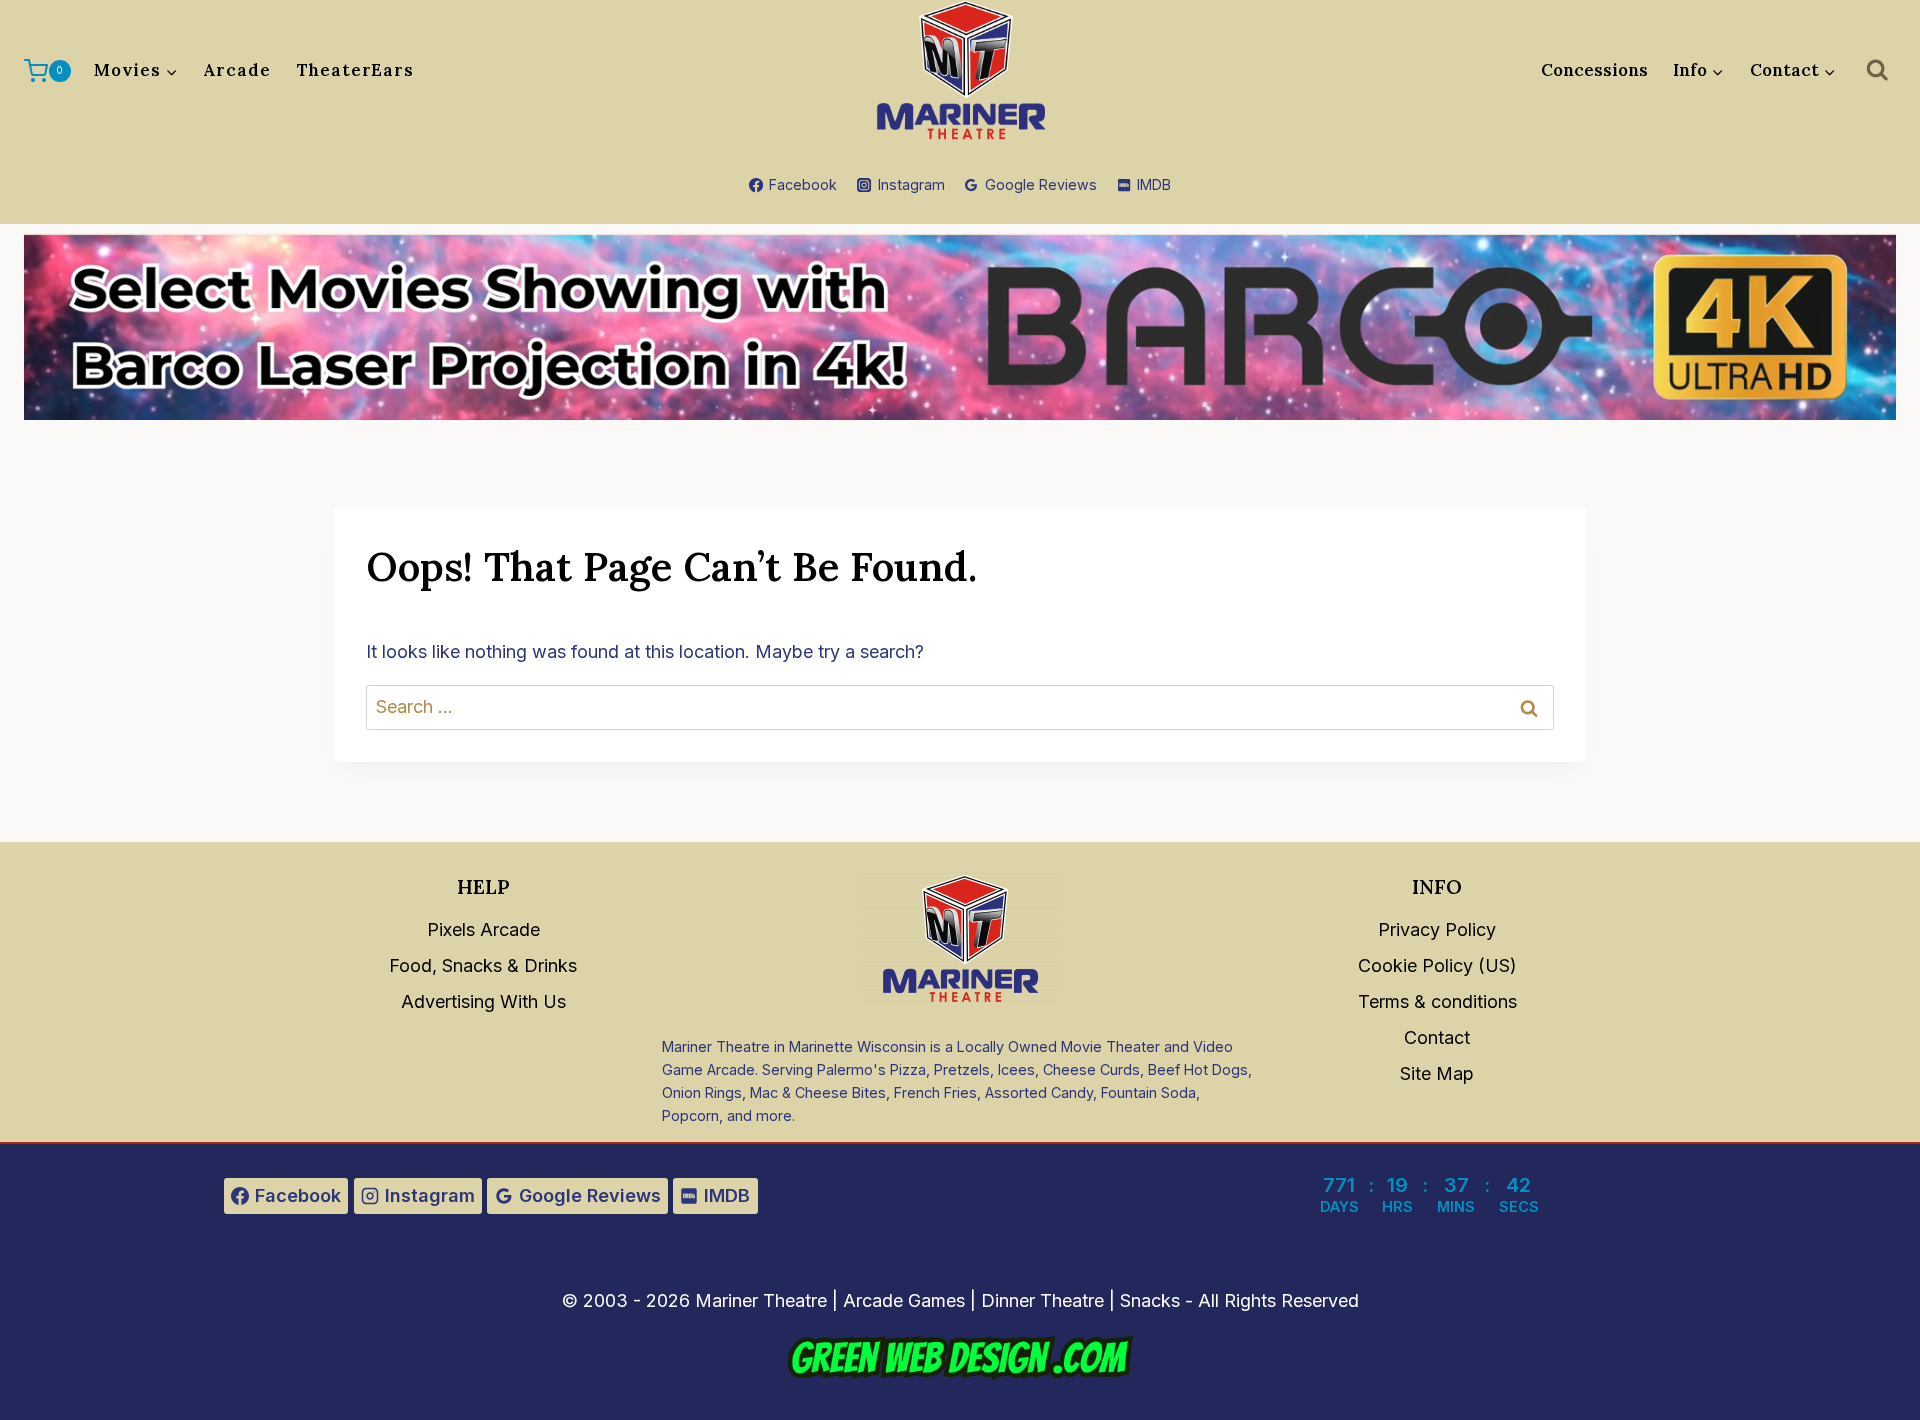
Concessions (1594, 70)
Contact (1437, 1037)
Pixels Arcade (483, 929)
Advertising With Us (483, 1001)
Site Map (1437, 1073)
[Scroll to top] (1880, 1360)
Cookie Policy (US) (1437, 965)
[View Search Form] (1878, 71)
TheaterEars (355, 70)
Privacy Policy (1437, 929)
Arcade (237, 70)
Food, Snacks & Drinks (483, 965)
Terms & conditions (1437, 1001)
